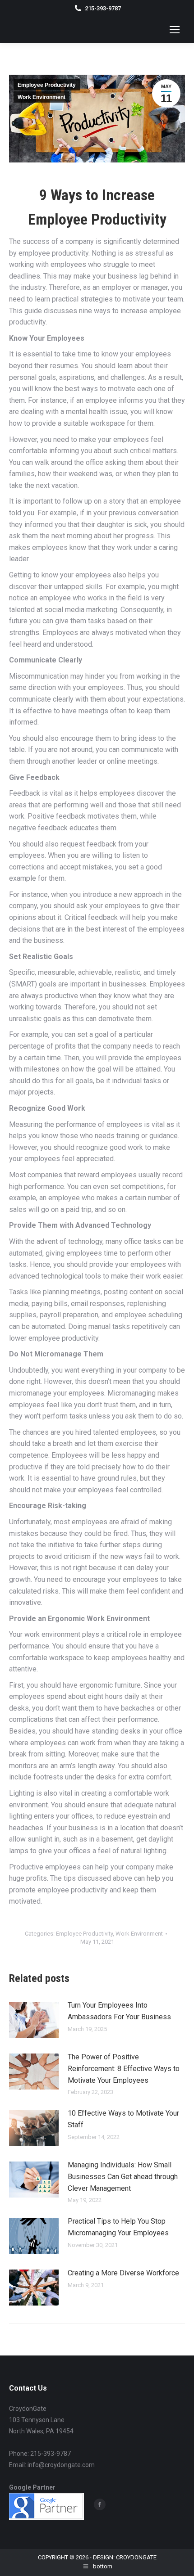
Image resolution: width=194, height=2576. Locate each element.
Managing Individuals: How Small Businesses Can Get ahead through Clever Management (123, 2176)
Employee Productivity (47, 85)
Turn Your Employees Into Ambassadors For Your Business (119, 2011)
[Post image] (34, 2020)
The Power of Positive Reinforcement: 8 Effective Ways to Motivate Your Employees (124, 2068)
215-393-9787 (103, 8)
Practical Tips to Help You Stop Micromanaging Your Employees (118, 2227)
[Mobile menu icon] (175, 30)
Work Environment (42, 97)
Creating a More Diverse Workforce (123, 2273)
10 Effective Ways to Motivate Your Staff (123, 2119)
